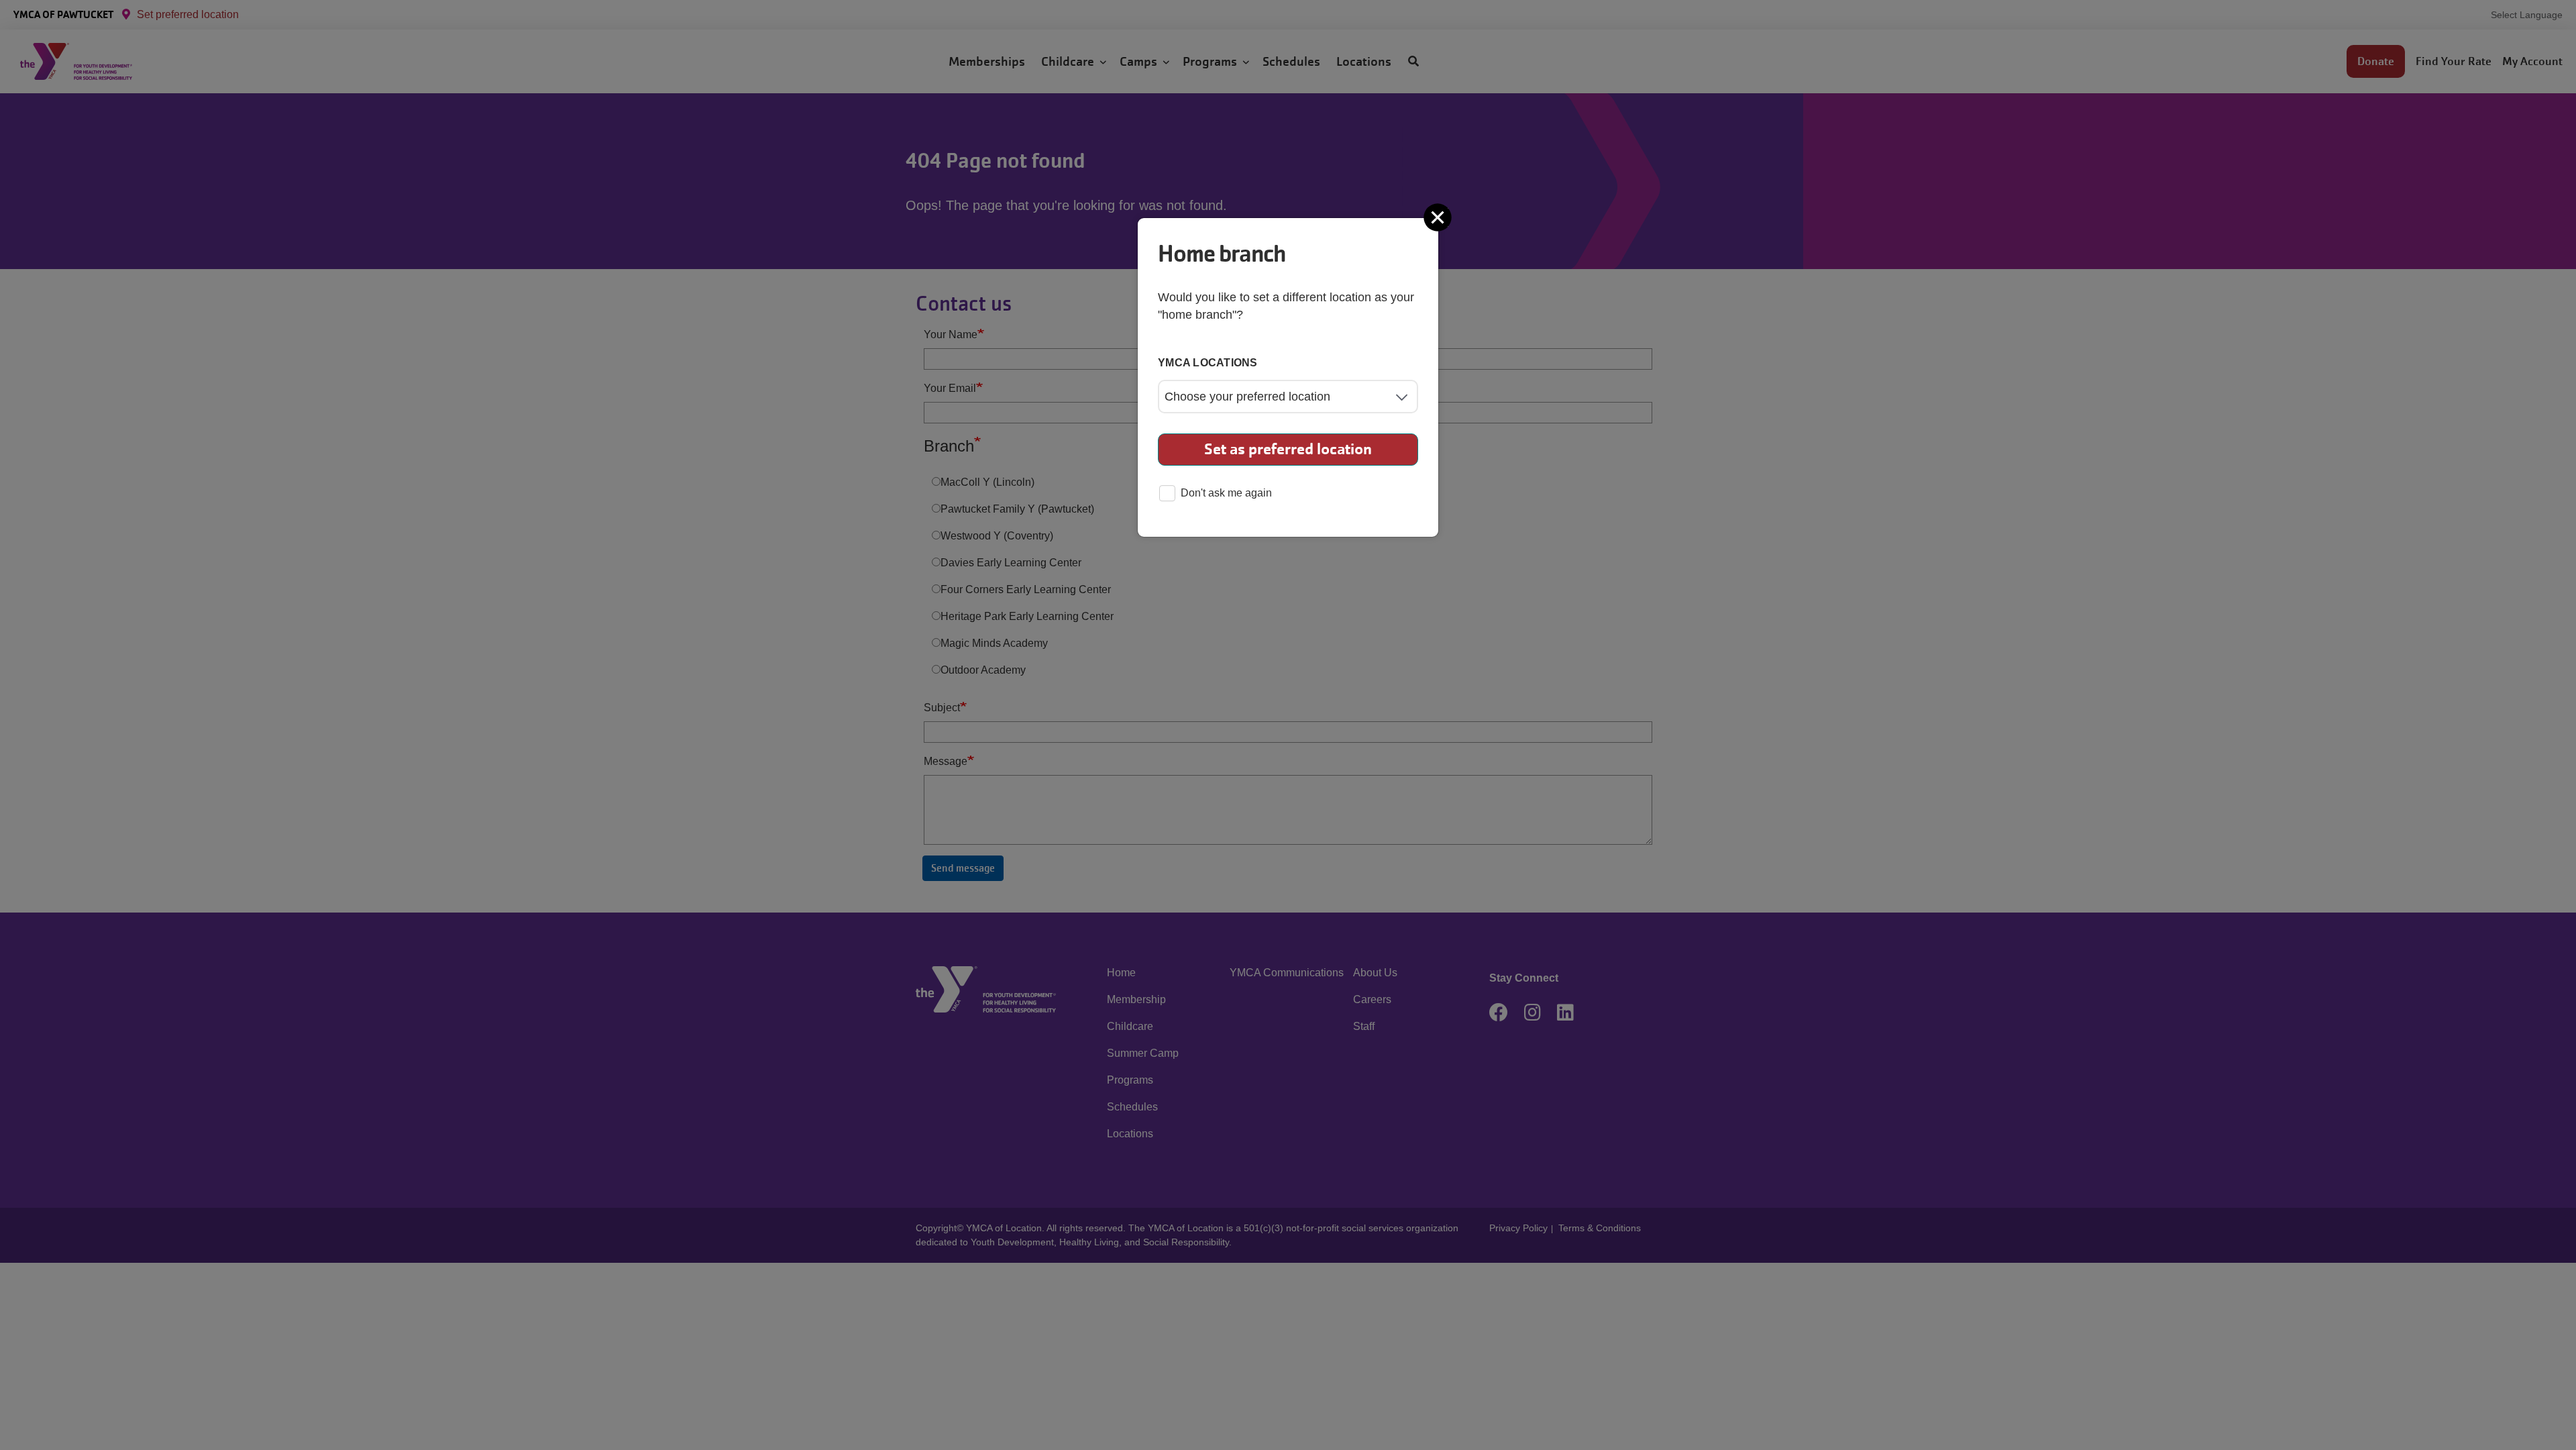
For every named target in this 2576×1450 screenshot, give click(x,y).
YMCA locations (1208, 363)
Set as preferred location (1288, 449)
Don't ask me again (1226, 493)
